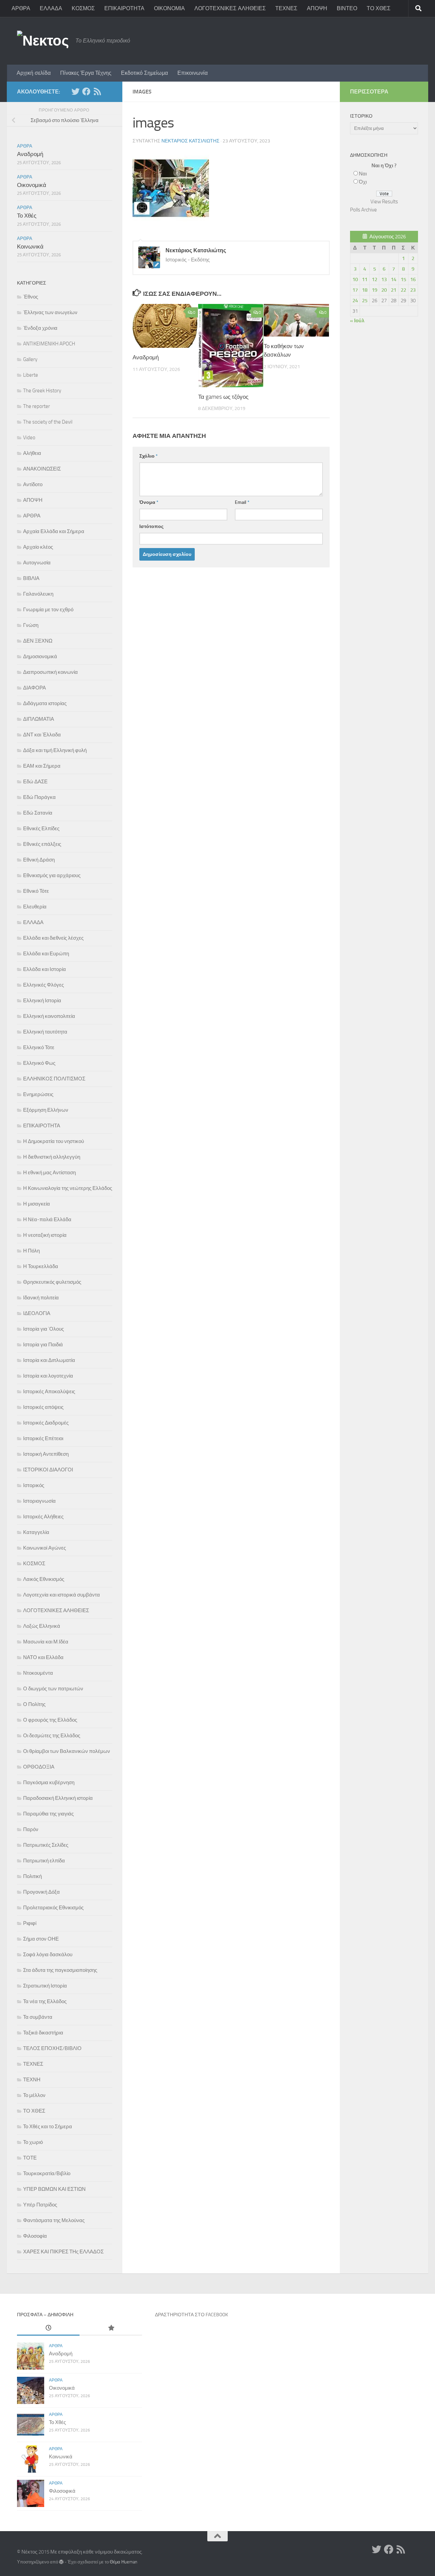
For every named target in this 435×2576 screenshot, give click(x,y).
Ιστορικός (34, 1485)
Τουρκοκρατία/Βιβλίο (47, 2173)
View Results (384, 202)
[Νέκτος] (86, 91)
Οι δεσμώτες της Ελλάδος (52, 1736)
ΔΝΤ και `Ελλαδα (42, 735)
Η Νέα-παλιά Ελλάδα (47, 1219)
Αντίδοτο (33, 484)
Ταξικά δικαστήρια (43, 2033)
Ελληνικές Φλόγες (43, 985)
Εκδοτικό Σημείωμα (144, 73)
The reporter (37, 406)
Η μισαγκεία (37, 1204)
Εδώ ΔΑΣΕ (35, 782)
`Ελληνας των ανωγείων (50, 312)
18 (365, 290)
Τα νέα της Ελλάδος (45, 2001)
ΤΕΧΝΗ (32, 2080)
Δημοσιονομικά (40, 656)
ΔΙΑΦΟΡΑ (34, 688)
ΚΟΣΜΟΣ (83, 8)
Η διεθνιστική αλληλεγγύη (52, 1157)
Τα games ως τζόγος (223, 397)
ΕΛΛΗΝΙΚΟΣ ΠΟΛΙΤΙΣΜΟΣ (54, 1079)
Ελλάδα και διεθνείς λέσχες (53, 938)
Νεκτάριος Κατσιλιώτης (190, 141)
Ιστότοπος (151, 526)
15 (403, 279)
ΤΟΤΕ (30, 2158)
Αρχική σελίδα (34, 73)
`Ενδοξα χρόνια (40, 328)
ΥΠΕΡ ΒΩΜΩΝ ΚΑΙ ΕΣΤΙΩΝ (54, 2189)
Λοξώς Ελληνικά (42, 1626)
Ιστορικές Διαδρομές (46, 1423)
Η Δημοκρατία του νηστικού (54, 1141)
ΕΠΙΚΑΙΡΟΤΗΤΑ (124, 8)
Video (29, 438)
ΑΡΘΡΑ (21, 8)
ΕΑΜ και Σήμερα (42, 766)
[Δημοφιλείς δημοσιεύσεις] (111, 2328)
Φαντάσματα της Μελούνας (54, 2220)
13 (384, 279)
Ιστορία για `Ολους (43, 1329)
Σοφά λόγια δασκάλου (48, 1955)
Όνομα (149, 502)
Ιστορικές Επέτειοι (43, 1438)
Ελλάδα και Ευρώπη (46, 954)
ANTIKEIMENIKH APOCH (49, 344)
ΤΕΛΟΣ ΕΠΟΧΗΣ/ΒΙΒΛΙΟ (52, 2048)
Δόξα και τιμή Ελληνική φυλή (55, 750)
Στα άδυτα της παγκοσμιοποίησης (60, 1970)
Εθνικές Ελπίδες (41, 829)
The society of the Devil (48, 422)
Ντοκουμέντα (38, 1673)
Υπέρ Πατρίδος (40, 2205)
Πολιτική (32, 1876)
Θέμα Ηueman (124, 2562)
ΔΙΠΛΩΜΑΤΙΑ (39, 719)
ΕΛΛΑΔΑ (51, 8)
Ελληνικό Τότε (39, 1047)
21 (394, 290)
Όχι (363, 182)
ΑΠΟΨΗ (317, 8)
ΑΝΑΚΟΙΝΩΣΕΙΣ (42, 469)
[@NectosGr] (75, 91)
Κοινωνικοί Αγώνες (45, 1548)
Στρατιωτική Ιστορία (45, 1986)
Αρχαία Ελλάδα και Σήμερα (54, 531)
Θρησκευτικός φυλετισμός (52, 1282)
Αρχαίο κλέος (38, 547)
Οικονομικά (32, 185)
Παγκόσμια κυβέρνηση (49, 1782)
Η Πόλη (31, 1251)
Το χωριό (33, 2142)
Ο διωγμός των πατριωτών (53, 1689)
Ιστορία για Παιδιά (43, 1345)
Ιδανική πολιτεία (41, 1298)
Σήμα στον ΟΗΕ (41, 1939)
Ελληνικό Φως (39, 1063)
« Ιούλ (357, 321)
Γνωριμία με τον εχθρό (48, 610)
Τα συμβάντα (38, 2017)
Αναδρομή (146, 357)
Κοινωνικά (30, 246)
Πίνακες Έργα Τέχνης (86, 73)
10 (355, 279)
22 (403, 290)
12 (375, 279)
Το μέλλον (34, 2095)
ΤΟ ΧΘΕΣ (379, 8)
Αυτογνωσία (37, 563)
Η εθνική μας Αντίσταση (49, 1173)
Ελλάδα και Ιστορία (45, 969)
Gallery (30, 359)
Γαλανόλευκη (38, 594)
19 (375, 290)
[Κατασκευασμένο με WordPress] (61, 2562)
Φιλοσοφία (35, 2236)
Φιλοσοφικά (62, 2491)
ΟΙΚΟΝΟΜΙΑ (169, 8)
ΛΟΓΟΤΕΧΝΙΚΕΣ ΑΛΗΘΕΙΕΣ (230, 8)
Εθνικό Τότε (36, 891)
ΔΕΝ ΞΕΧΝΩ (38, 641)
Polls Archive (363, 210)
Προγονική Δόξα (41, 1892)
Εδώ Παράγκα (39, 797)
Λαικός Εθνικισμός (44, 1579)
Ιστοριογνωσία (39, 1501)
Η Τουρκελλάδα (41, 1266)
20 (384, 290)
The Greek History (42, 391)
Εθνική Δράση (39, 860)
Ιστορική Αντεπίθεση (46, 1454)
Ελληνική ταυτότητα (45, 1032)
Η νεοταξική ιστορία (45, 1235)
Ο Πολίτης (34, 1704)
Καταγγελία (36, 1532)
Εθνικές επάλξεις (42, 844)
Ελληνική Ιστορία (42, 1001)
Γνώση (31, 625)
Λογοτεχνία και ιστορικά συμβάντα (62, 1595)
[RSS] (97, 91)
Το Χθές (27, 216)
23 (413, 290)
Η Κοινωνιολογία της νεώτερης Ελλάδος (68, 1188)
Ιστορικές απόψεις (43, 1407)
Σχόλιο (149, 456)
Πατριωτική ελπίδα (44, 1861)
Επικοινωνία (193, 73)
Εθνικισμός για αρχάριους (52, 875)
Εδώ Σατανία (38, 813)
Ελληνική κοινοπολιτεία (49, 1016)
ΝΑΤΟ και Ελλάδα (43, 1657)
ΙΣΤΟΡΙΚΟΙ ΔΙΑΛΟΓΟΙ (48, 1470)
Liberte (31, 375)
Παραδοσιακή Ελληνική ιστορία (58, 1798)
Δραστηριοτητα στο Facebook (192, 2315)
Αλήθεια (32, 453)
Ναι (363, 174)
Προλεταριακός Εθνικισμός (53, 1908)
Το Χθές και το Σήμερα (48, 2127)
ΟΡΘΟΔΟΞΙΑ (39, 1767)
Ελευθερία (35, 907)
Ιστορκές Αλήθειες (43, 1517)
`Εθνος (31, 297)
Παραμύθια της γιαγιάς (48, 1814)
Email (242, 502)
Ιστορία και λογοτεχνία (48, 1376)
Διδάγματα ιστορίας (45, 703)
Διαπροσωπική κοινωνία (50, 672)
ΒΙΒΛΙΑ (31, 578)
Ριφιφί (30, 1923)
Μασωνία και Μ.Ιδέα (46, 1642)
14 (394, 279)
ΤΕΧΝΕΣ (286, 8)
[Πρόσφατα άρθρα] (48, 2328)
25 (365, 301)
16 (413, 279)
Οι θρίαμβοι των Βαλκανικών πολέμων (67, 1751)
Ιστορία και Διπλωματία (49, 1360)
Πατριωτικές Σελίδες (46, 1845)
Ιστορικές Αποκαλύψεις (49, 1392)
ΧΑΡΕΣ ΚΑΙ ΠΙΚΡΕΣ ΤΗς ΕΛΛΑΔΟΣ (63, 2252)
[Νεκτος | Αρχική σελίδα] (43, 41)
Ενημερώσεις (38, 1094)
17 (355, 290)
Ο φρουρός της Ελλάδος (50, 1720)
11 (365, 279)
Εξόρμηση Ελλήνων (46, 1110)
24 (355, 301)
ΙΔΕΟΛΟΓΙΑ (37, 1313)
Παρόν (31, 1829)
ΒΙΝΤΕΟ (347, 8)
